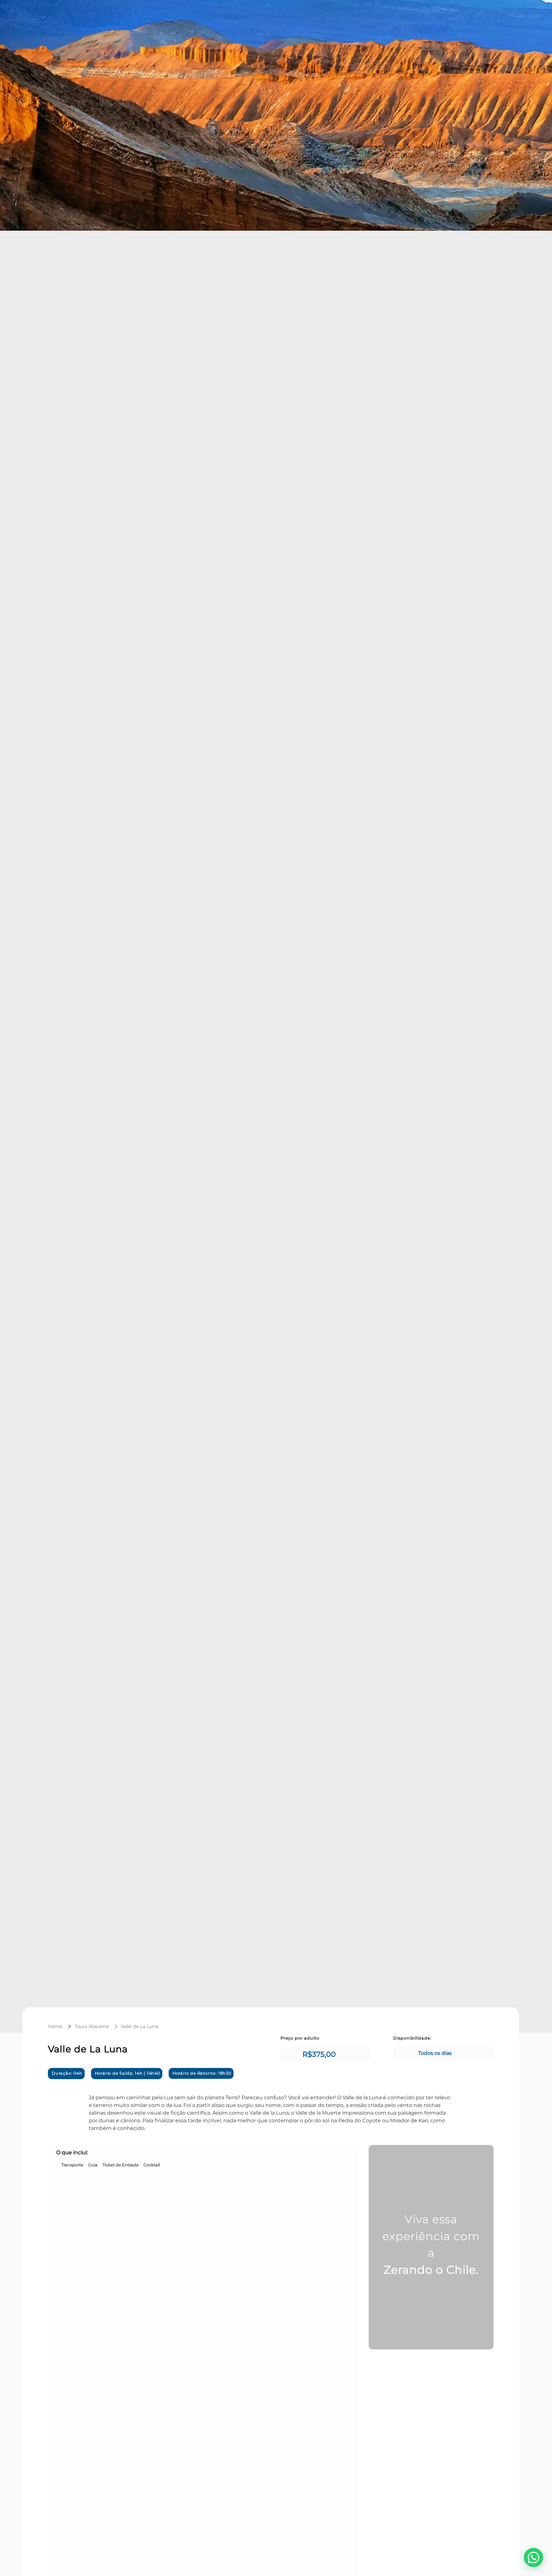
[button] (533, 2557)
